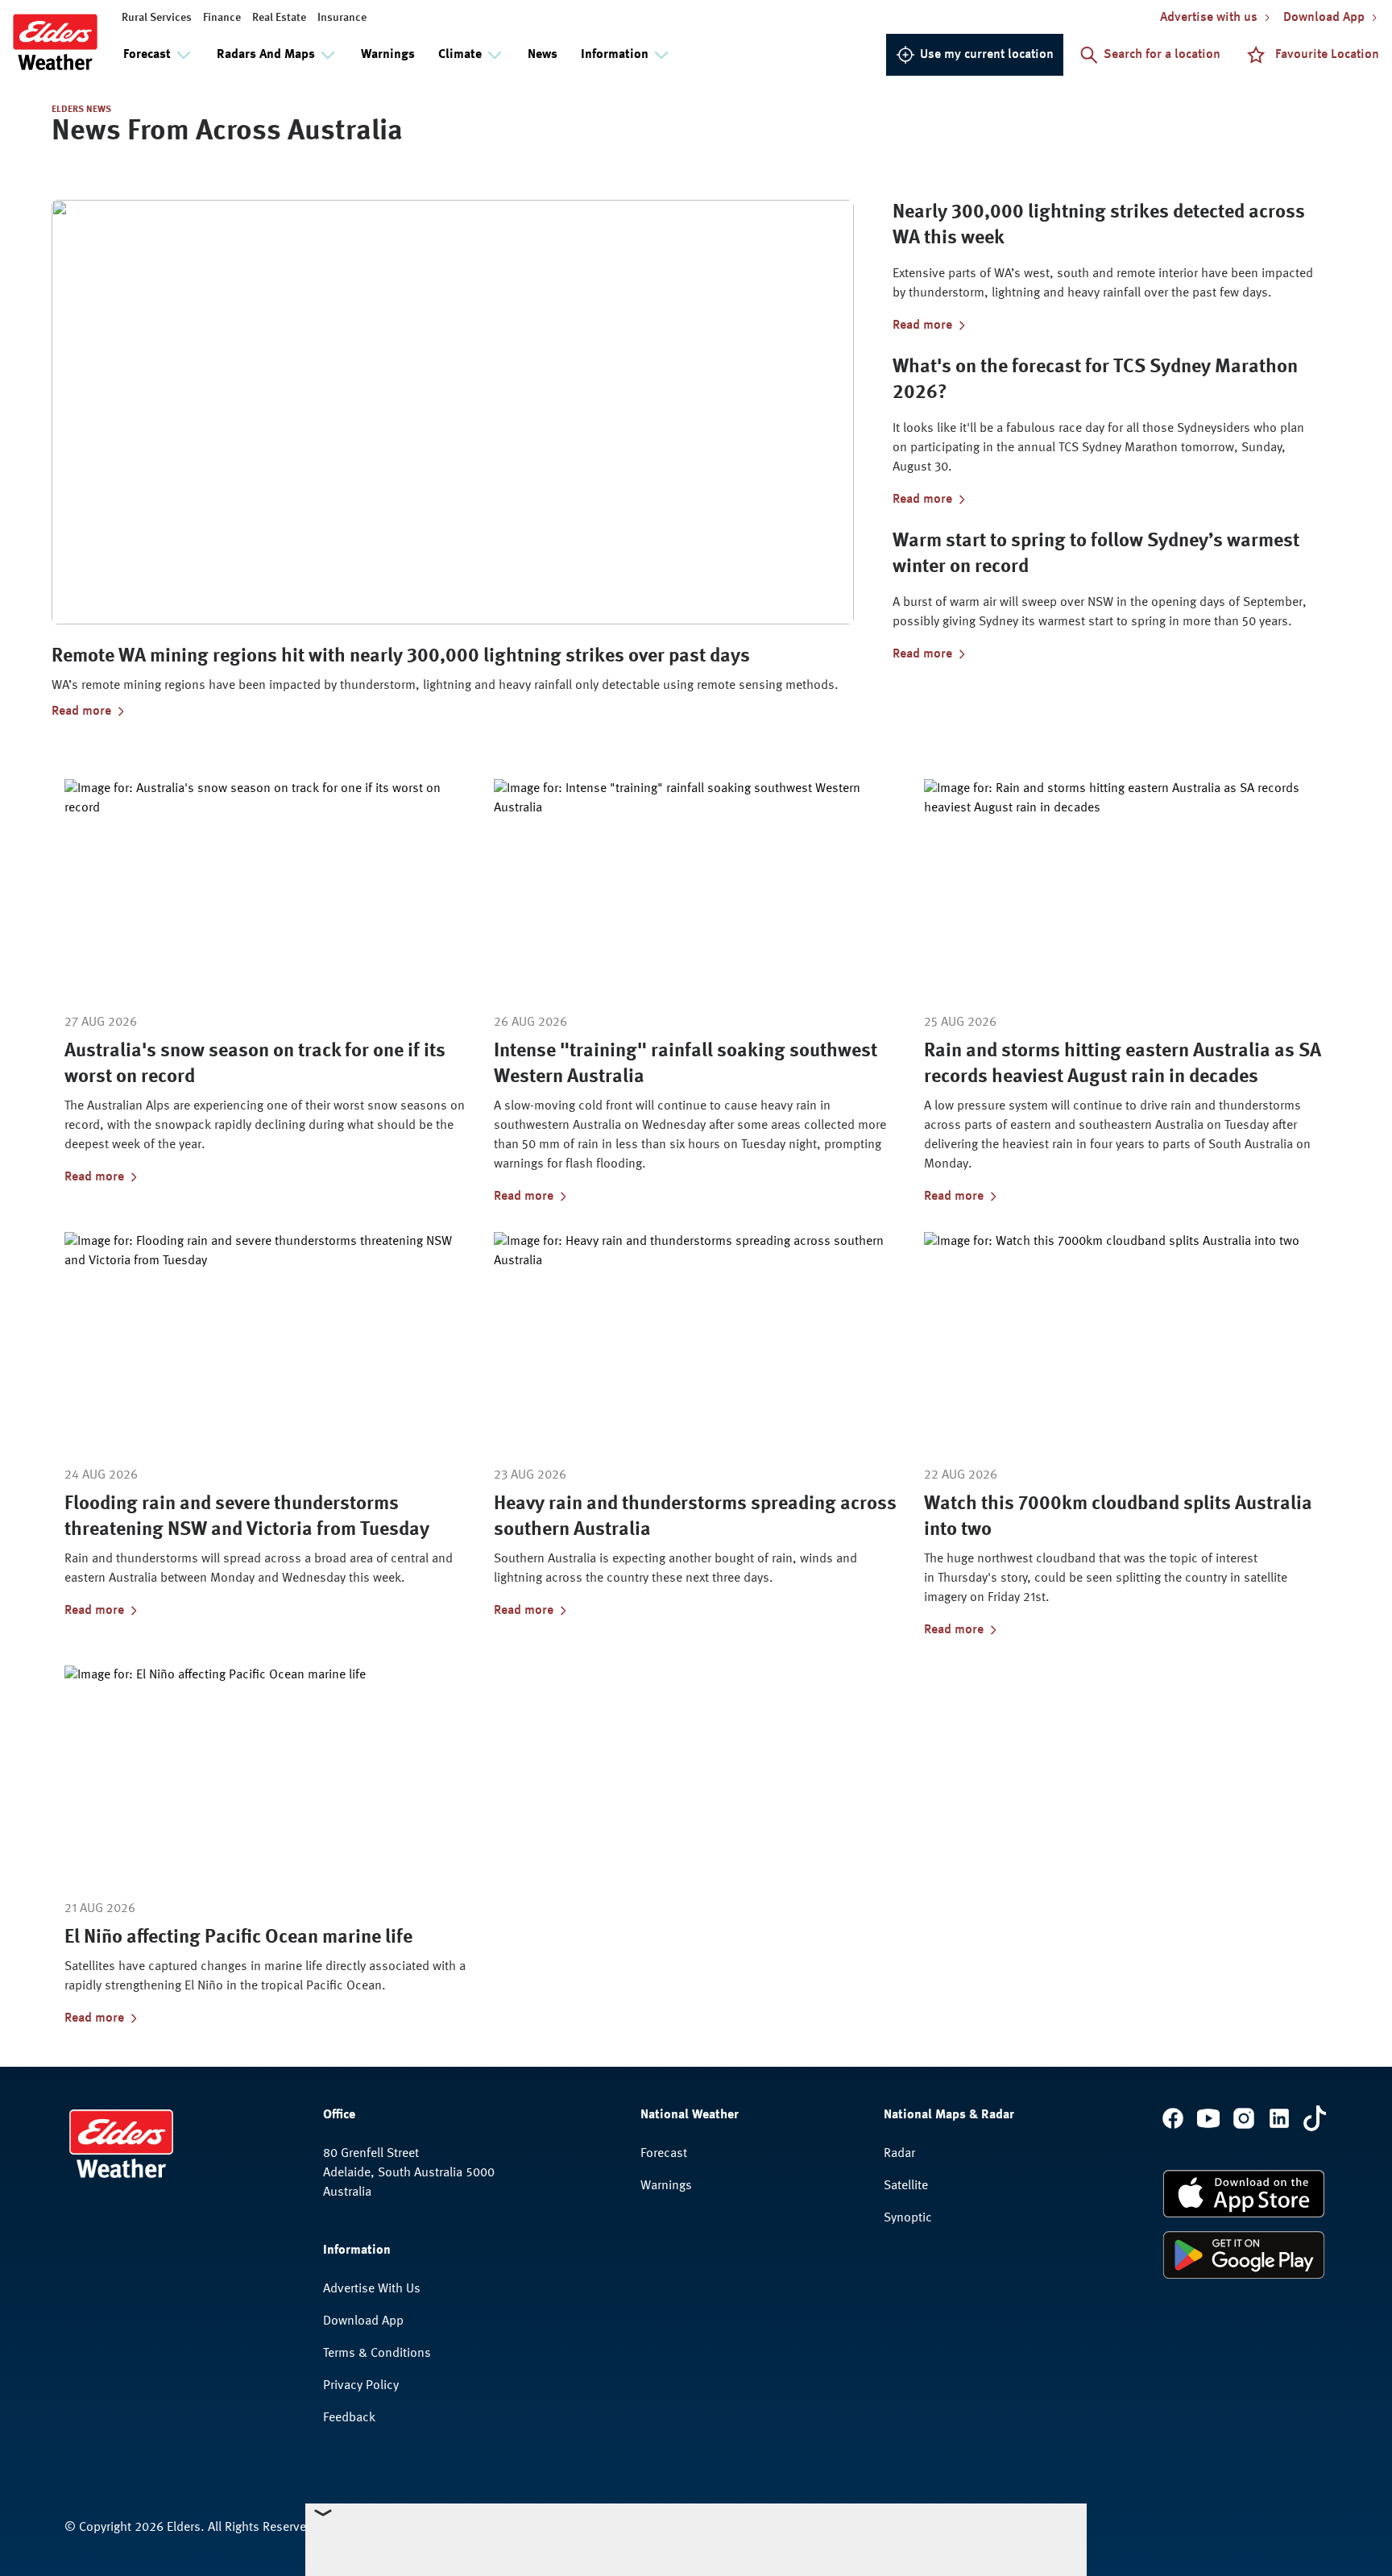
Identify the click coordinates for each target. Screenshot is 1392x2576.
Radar (899, 2154)
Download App (363, 2321)
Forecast (664, 2154)
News (543, 55)
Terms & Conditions (377, 2354)
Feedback (349, 2418)
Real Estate (279, 18)
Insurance (342, 18)
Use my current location (987, 55)
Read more (81, 711)
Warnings (388, 55)
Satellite (906, 2186)
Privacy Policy (361, 2386)
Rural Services (157, 18)
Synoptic (908, 2218)
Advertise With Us (372, 2289)
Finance (222, 18)
